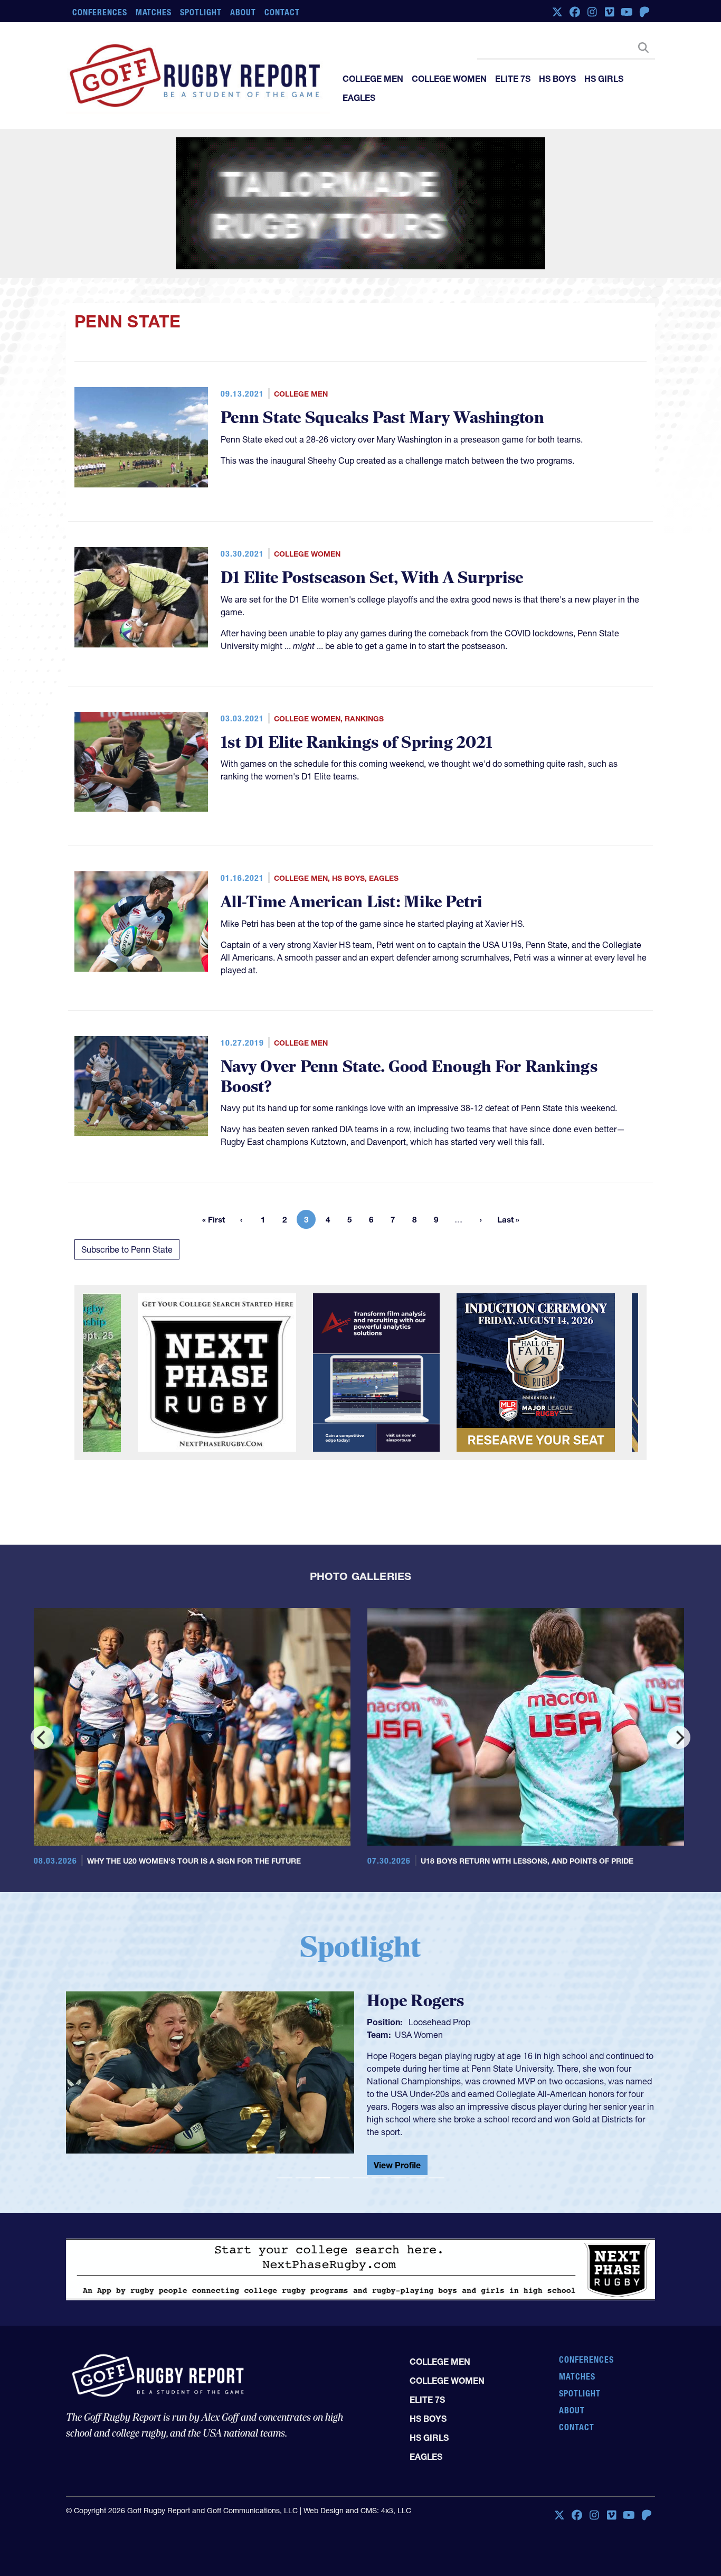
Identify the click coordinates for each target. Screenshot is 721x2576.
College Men (373, 79)
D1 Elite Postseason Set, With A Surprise (372, 578)
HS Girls (604, 79)
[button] (110, 2083)
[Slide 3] (322, 2178)
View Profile (457, 2143)
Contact (282, 12)
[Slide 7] (399, 2178)
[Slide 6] (380, 2178)
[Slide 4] (341, 2178)
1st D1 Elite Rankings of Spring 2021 (357, 743)
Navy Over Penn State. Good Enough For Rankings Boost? (409, 1077)
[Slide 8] (418, 2178)
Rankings (364, 719)
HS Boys (557, 79)
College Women (449, 79)
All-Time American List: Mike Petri (352, 902)
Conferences (100, 12)
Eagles (359, 98)
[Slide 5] (360, 2178)
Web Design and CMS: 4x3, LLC (357, 2511)
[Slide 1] (284, 2178)
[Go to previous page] (241, 1219)
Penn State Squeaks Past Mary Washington (382, 418)
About (243, 12)
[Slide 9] (437, 2178)
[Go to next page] (481, 1219)
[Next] (679, 1737)
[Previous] (42, 1737)
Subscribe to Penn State (127, 1249)
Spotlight (201, 12)
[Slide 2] (303, 2178)
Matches (154, 12)
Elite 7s (513, 79)
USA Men (472, 2043)
